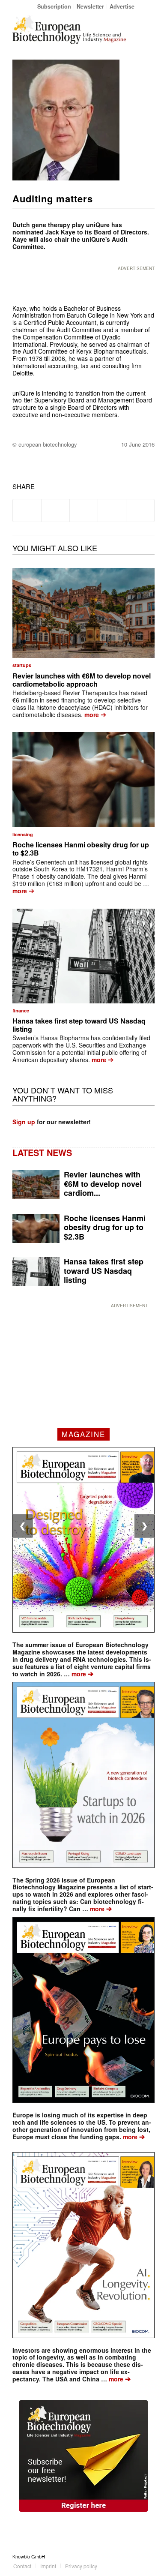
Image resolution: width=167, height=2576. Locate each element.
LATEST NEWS (42, 1152)
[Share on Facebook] (27, 510)
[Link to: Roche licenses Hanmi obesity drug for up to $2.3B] (83, 779)
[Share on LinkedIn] (112, 510)
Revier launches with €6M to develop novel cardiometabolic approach (82, 680)
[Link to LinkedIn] (135, 2556)
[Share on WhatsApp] (84, 510)
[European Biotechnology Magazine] (69, 30)
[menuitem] (54, 6)
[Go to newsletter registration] (83, 2456)
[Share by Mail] (140, 510)
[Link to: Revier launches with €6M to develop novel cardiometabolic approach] (83, 613)
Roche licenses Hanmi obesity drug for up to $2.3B (81, 849)
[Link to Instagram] (148, 2556)
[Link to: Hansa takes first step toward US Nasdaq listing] (83, 956)
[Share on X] (55, 510)
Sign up (24, 1122)
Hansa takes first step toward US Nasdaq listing (79, 1025)
